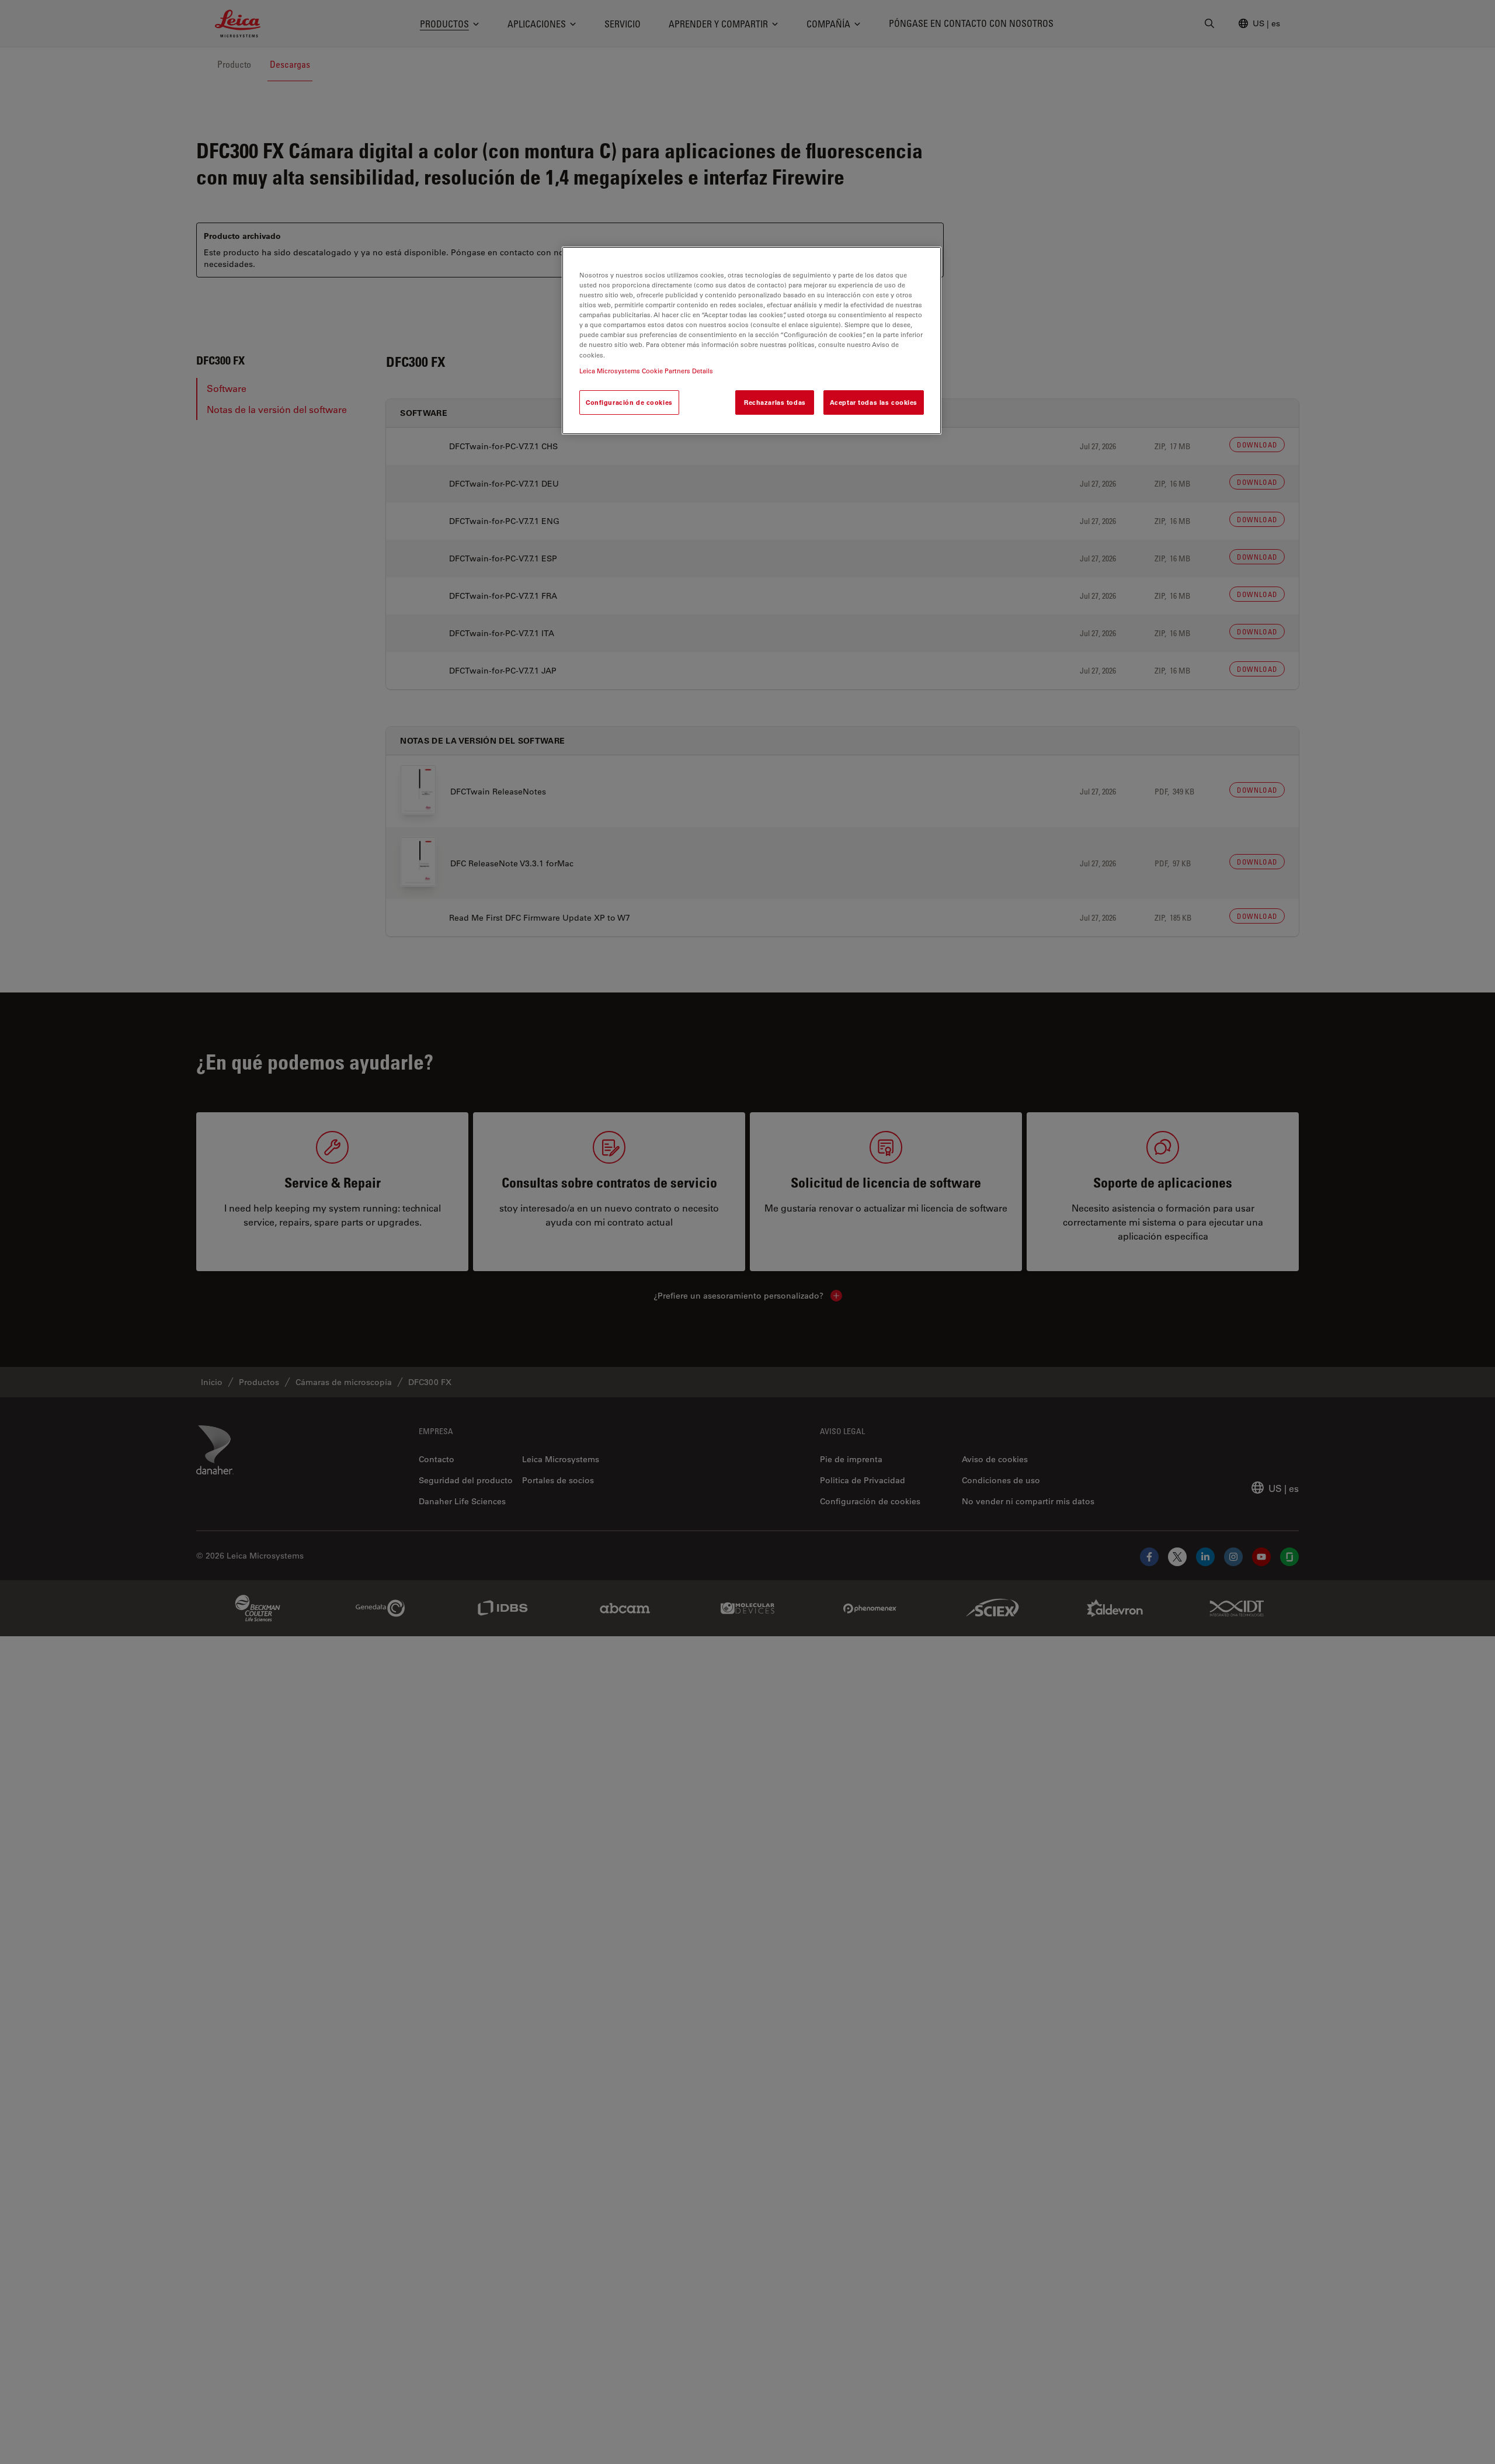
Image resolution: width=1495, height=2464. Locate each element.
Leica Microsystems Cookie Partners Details (646, 370)
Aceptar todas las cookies (874, 402)
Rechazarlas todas (775, 402)
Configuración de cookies (629, 402)
